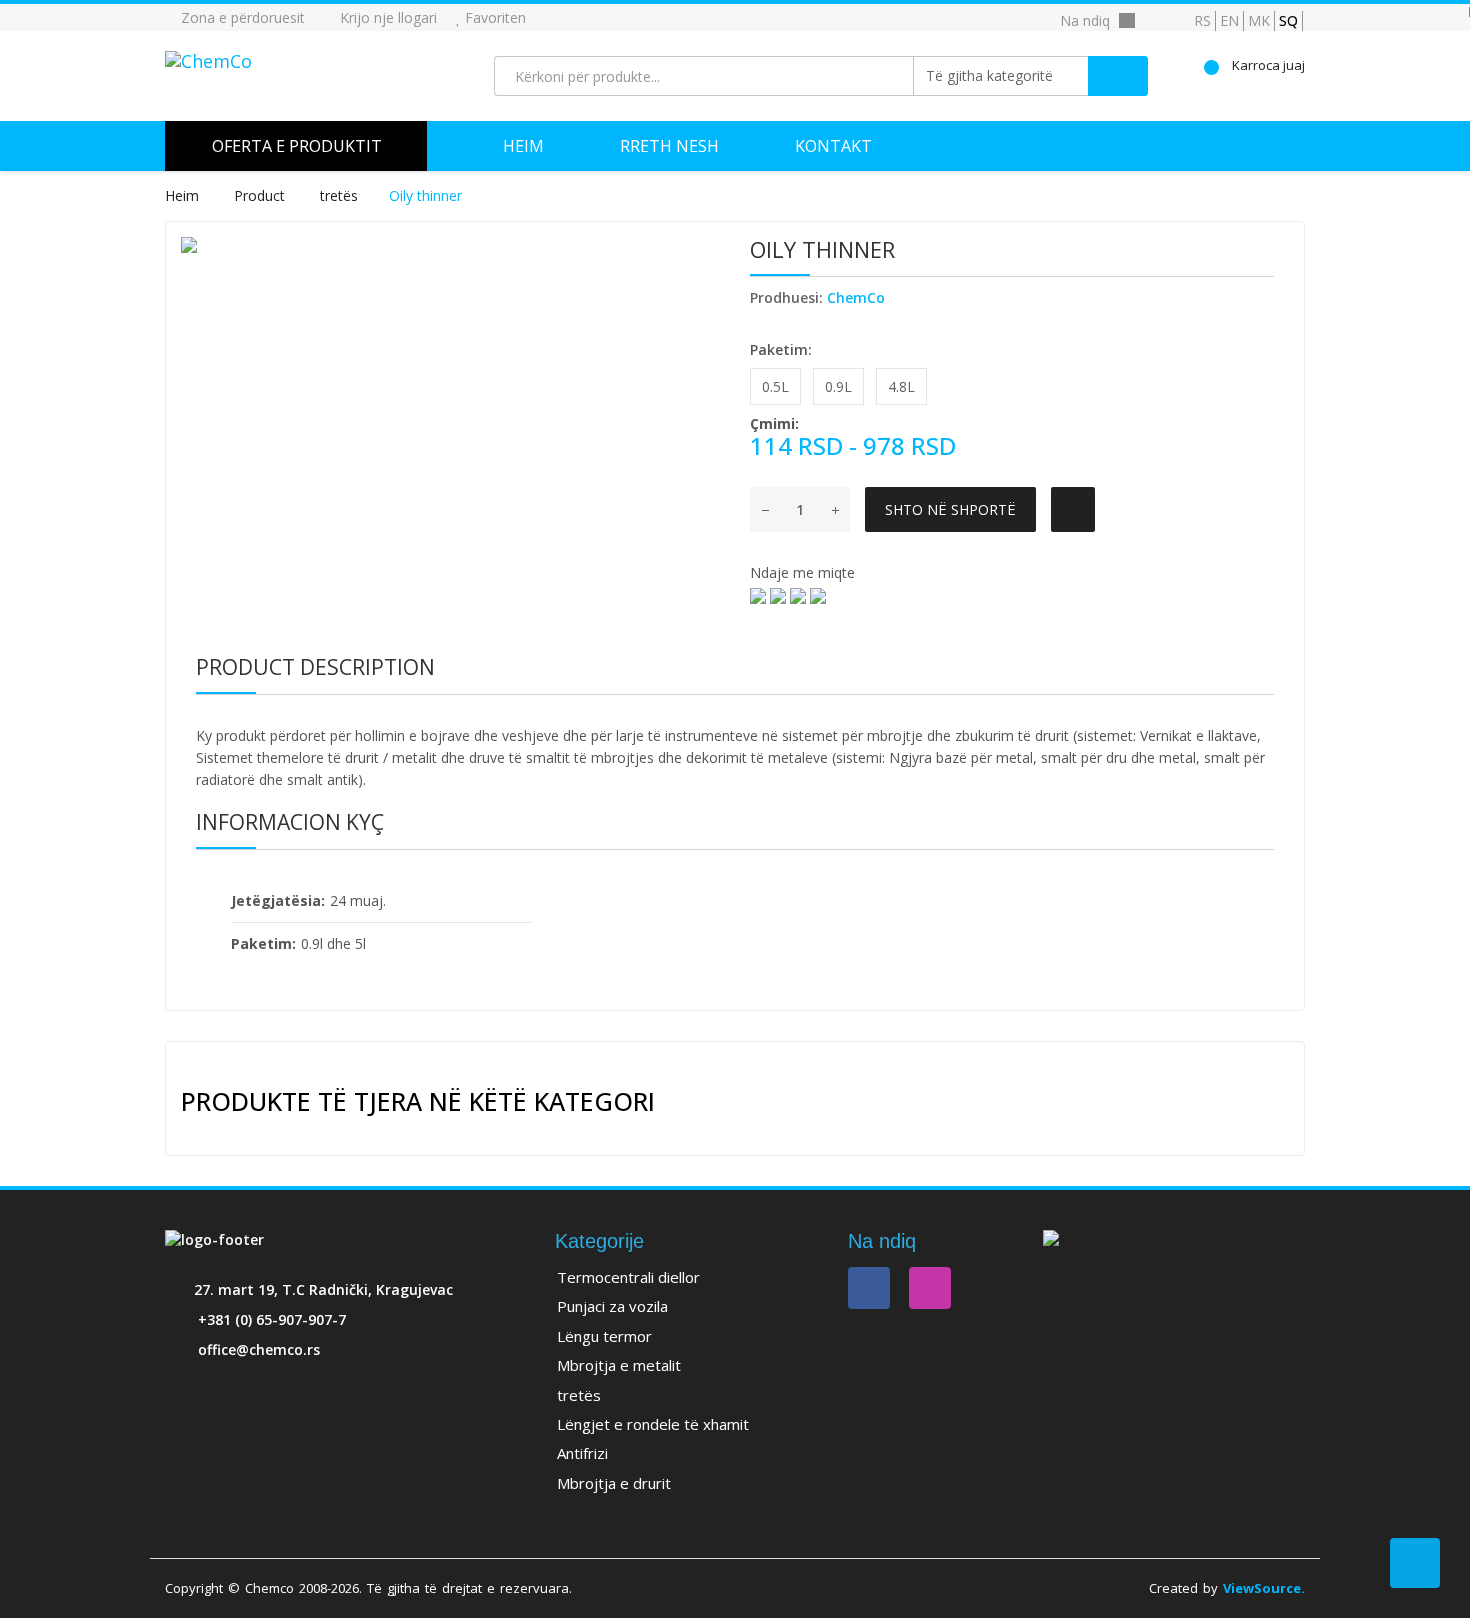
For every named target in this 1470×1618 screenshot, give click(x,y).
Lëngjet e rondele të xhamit (653, 1424)
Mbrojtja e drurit (614, 1483)
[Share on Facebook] (778, 594)
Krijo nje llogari (386, 17)
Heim (523, 146)
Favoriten (493, 17)
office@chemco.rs (259, 1349)
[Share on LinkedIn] (758, 594)
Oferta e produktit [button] (297, 146)
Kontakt (833, 146)
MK (1259, 20)
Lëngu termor (604, 1336)
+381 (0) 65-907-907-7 (272, 1319)
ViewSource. (1264, 1588)
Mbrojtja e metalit (619, 1365)
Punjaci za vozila (612, 1306)
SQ (1288, 20)
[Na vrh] (1415, 1563)
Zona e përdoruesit (241, 17)
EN (1229, 20)
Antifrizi (582, 1453)
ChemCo (856, 297)
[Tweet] (798, 594)
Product (261, 195)
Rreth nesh (669, 146)
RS (1202, 20)
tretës (339, 195)
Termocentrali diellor (628, 1277)
